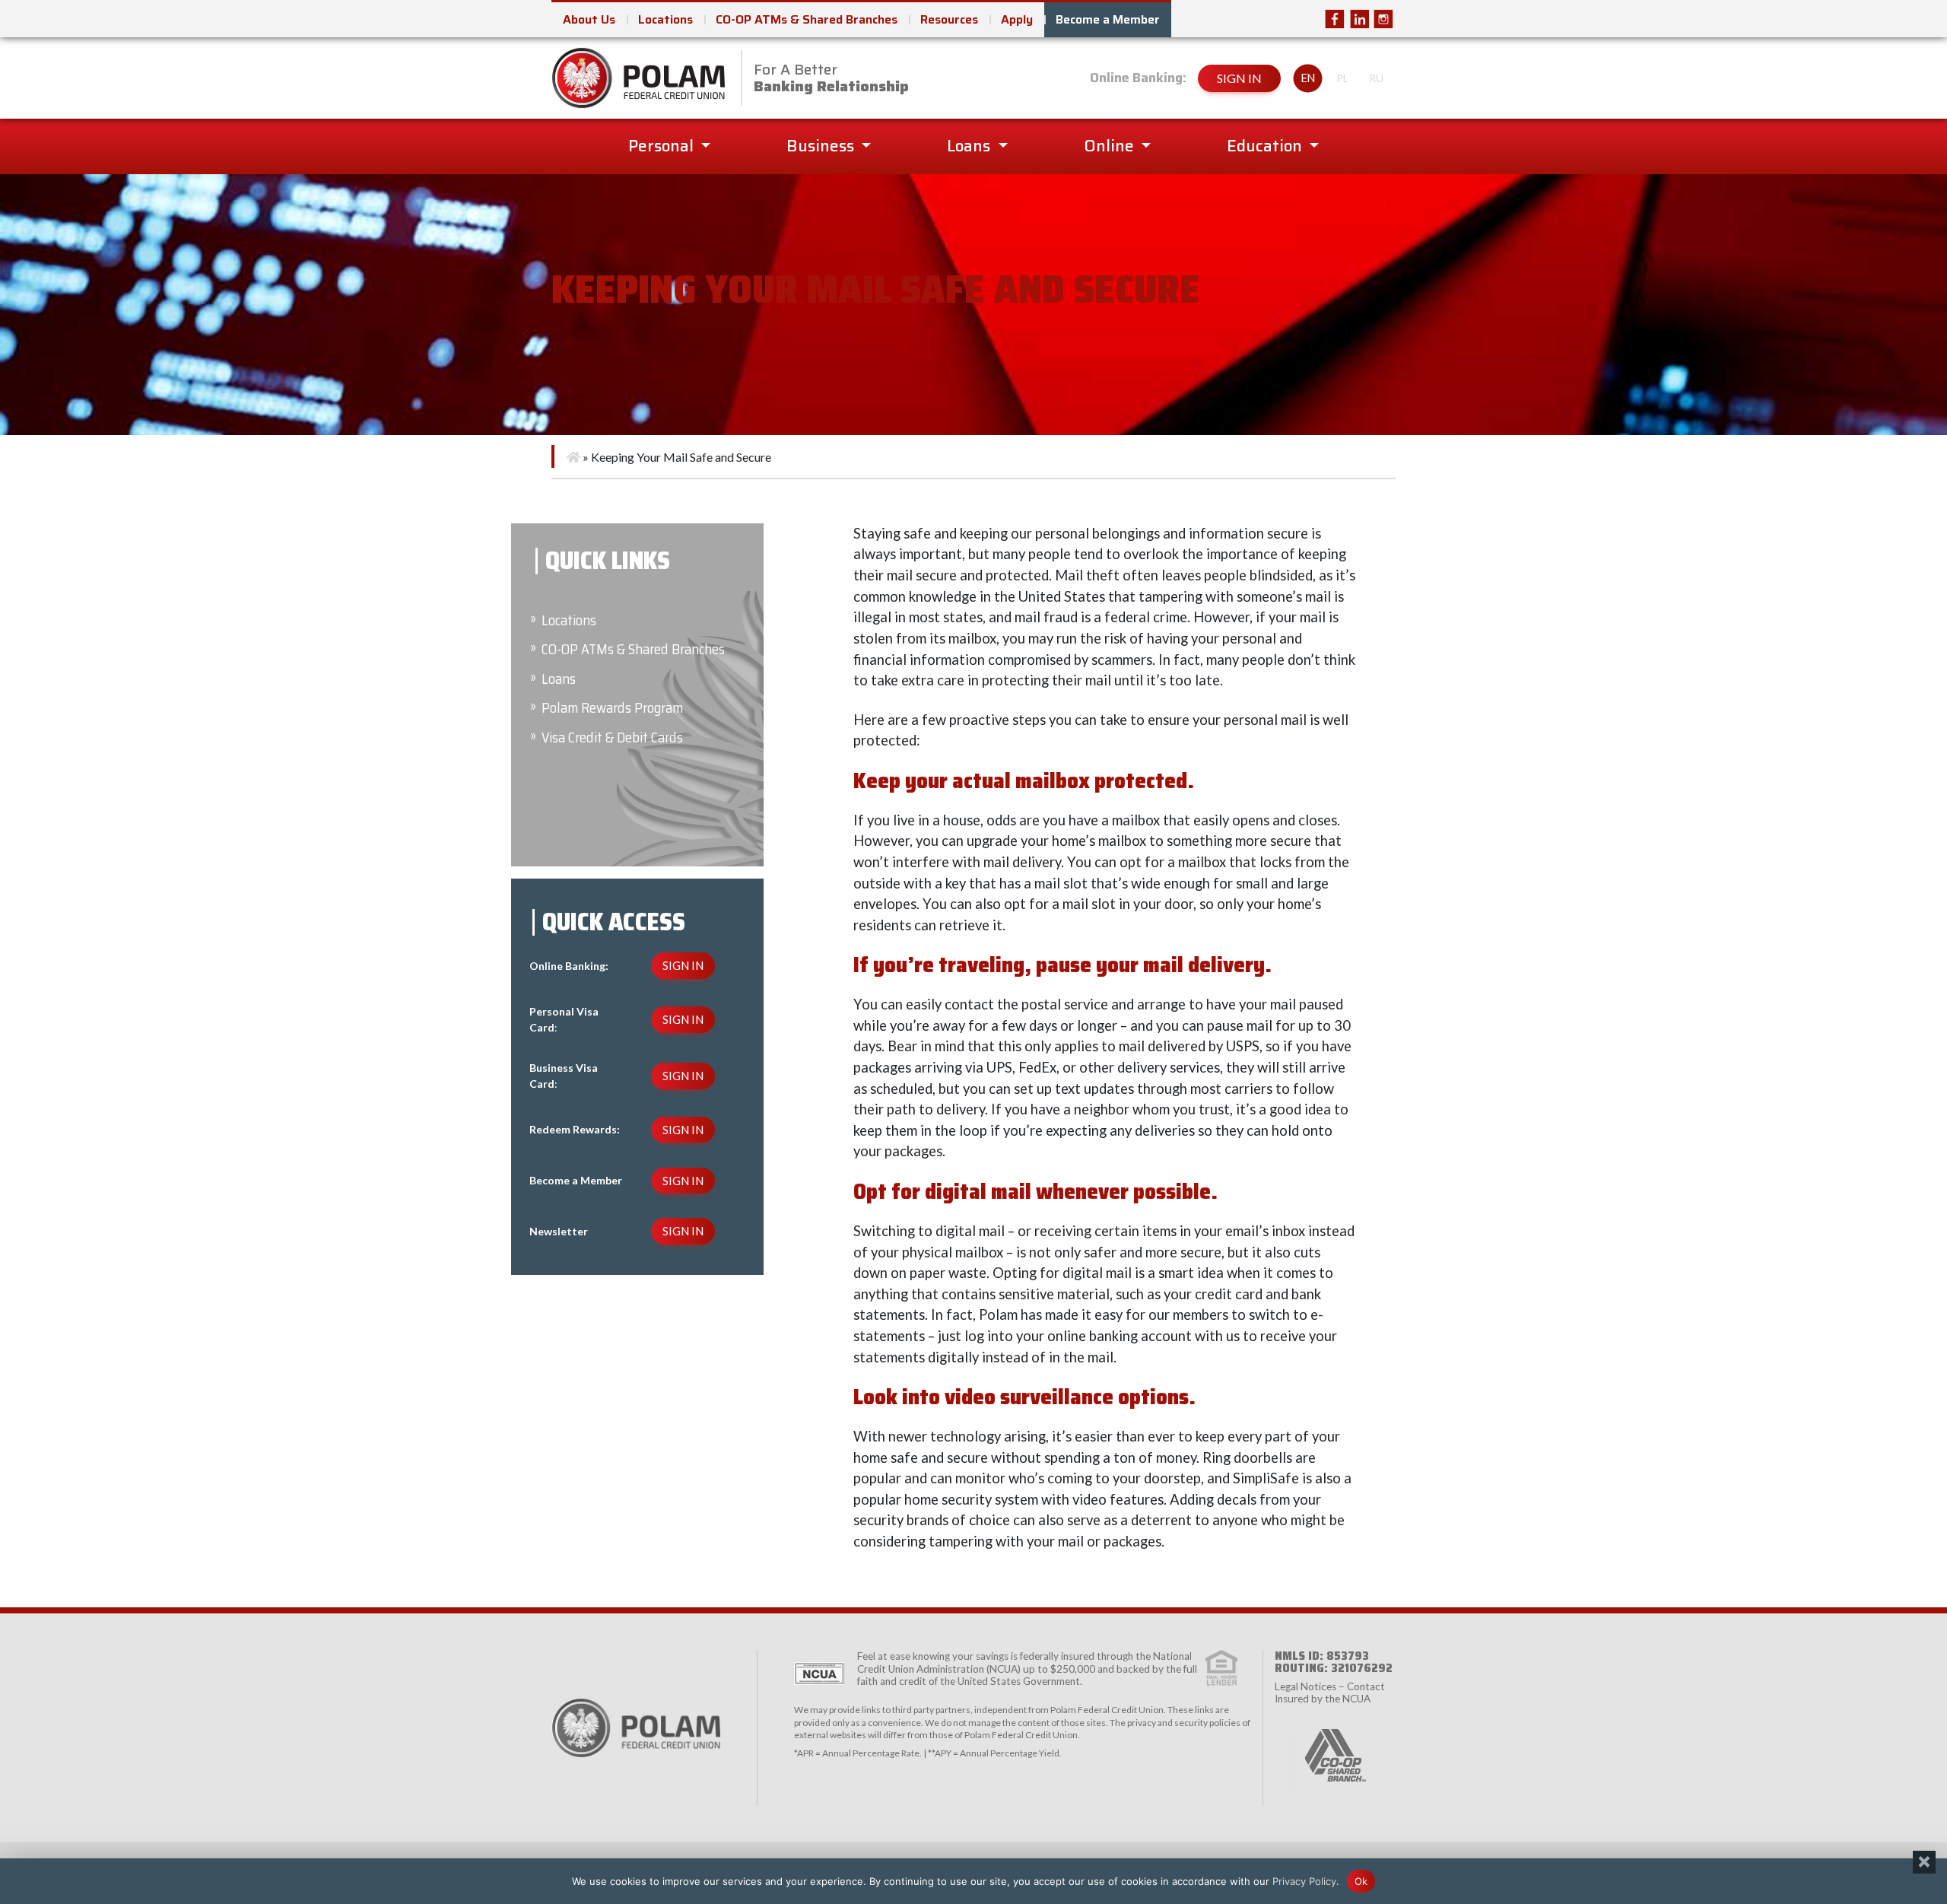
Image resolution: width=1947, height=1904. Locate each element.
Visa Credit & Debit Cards (612, 737)
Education (1266, 146)
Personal (663, 146)
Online (1111, 146)
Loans (970, 146)
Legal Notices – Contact (1330, 1686)
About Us (589, 19)
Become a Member (1108, 19)
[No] (1924, 1862)
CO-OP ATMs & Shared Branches (807, 19)
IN (1359, 19)
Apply (1017, 19)
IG (1383, 19)
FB (1335, 19)
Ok (1361, 1880)
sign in (1239, 78)
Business (822, 146)
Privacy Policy (1304, 1880)
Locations (665, 19)
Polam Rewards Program (612, 708)
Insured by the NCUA (1323, 1699)
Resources (949, 19)
